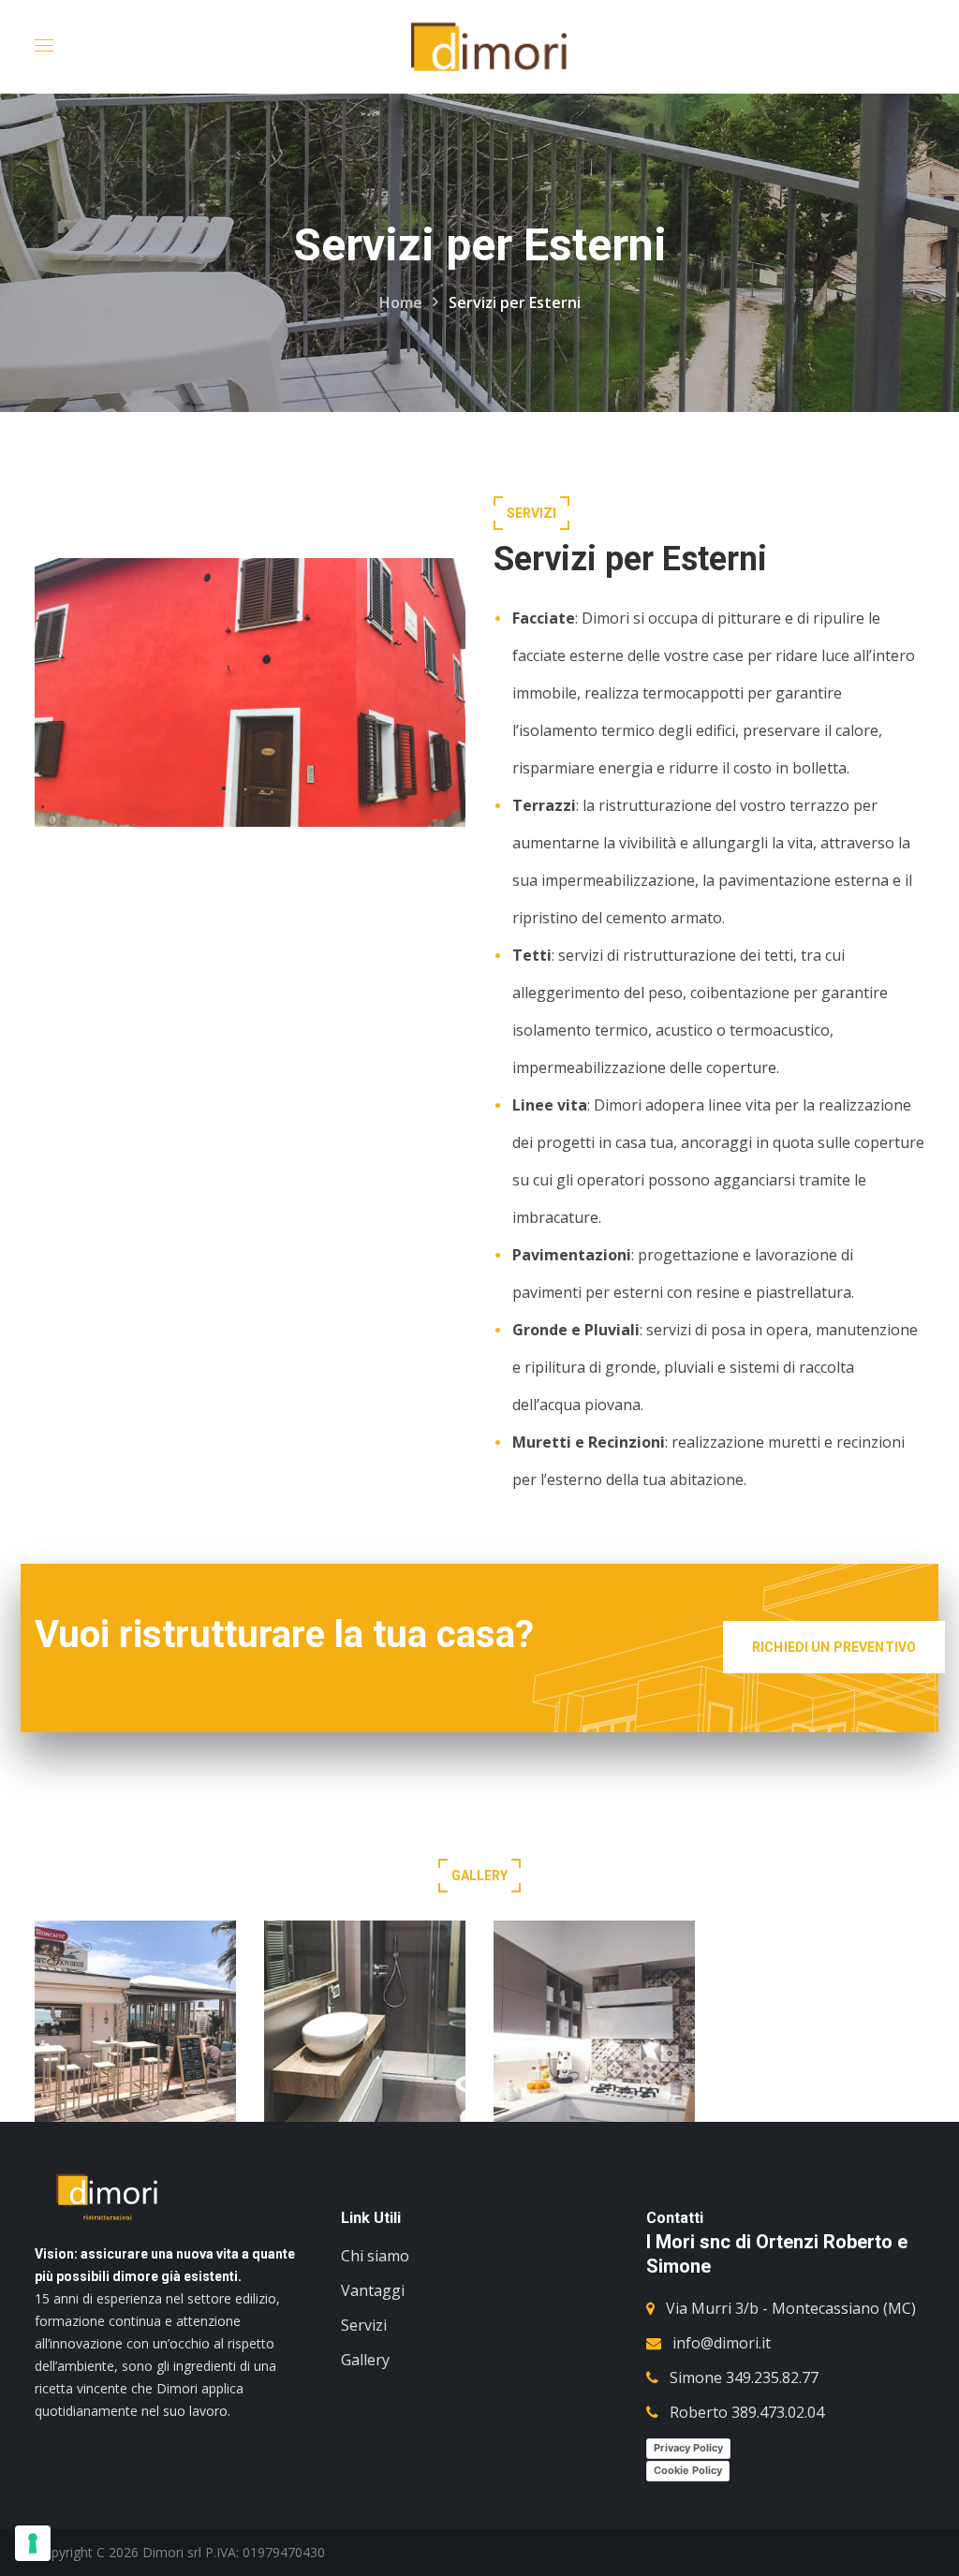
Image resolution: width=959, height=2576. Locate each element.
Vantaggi (373, 2290)
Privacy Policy (688, 2448)
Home (401, 302)
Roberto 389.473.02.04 (747, 2412)
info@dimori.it (722, 2343)
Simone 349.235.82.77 (744, 2377)
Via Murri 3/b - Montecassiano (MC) (791, 2308)
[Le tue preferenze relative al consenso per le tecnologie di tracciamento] (33, 2543)
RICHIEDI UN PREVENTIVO (834, 1647)
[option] (135, 2035)
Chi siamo (375, 2256)
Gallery (365, 2360)
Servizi (364, 2325)
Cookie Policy (688, 2470)
